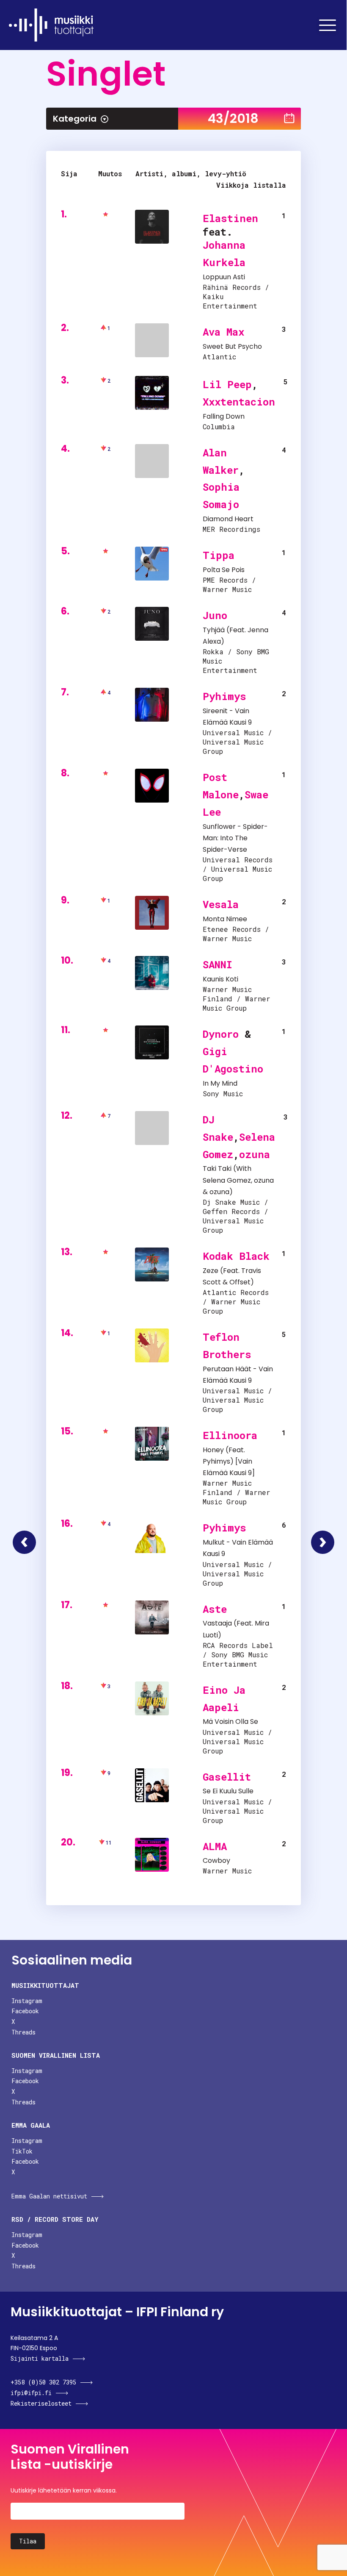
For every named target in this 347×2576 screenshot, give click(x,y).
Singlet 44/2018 (323, 1542)
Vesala (221, 904)
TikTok (22, 2151)
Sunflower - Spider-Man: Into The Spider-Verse (235, 838)
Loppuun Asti (224, 277)
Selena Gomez (227, 1180)
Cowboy (216, 1860)
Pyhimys (224, 696)
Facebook (25, 2011)
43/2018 (233, 118)
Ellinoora (230, 1435)
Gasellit (227, 1777)
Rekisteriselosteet (41, 2403)
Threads (23, 2032)
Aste (215, 1609)
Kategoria (75, 119)
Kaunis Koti (220, 979)
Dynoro (221, 1034)
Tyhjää (214, 630)
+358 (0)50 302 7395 (43, 2382)
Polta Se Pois (224, 570)
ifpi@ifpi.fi (31, 2393)
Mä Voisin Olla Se (230, 1722)
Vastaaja (217, 1623)
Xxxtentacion (239, 402)
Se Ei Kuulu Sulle (228, 1791)
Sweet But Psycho (232, 346)
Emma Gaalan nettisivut (49, 2196)
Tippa (219, 555)
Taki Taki (217, 1169)
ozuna (255, 1154)
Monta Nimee (225, 919)
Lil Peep (227, 384)
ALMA (215, 1846)
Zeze (211, 1271)
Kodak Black (236, 1256)
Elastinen (230, 218)
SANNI (218, 964)
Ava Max (223, 332)
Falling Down (224, 416)
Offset (240, 1282)
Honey (213, 1450)
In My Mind (220, 1083)
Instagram (27, 2001)
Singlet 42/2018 (24, 1542)
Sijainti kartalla (40, 2358)
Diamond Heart (228, 519)
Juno (215, 615)
